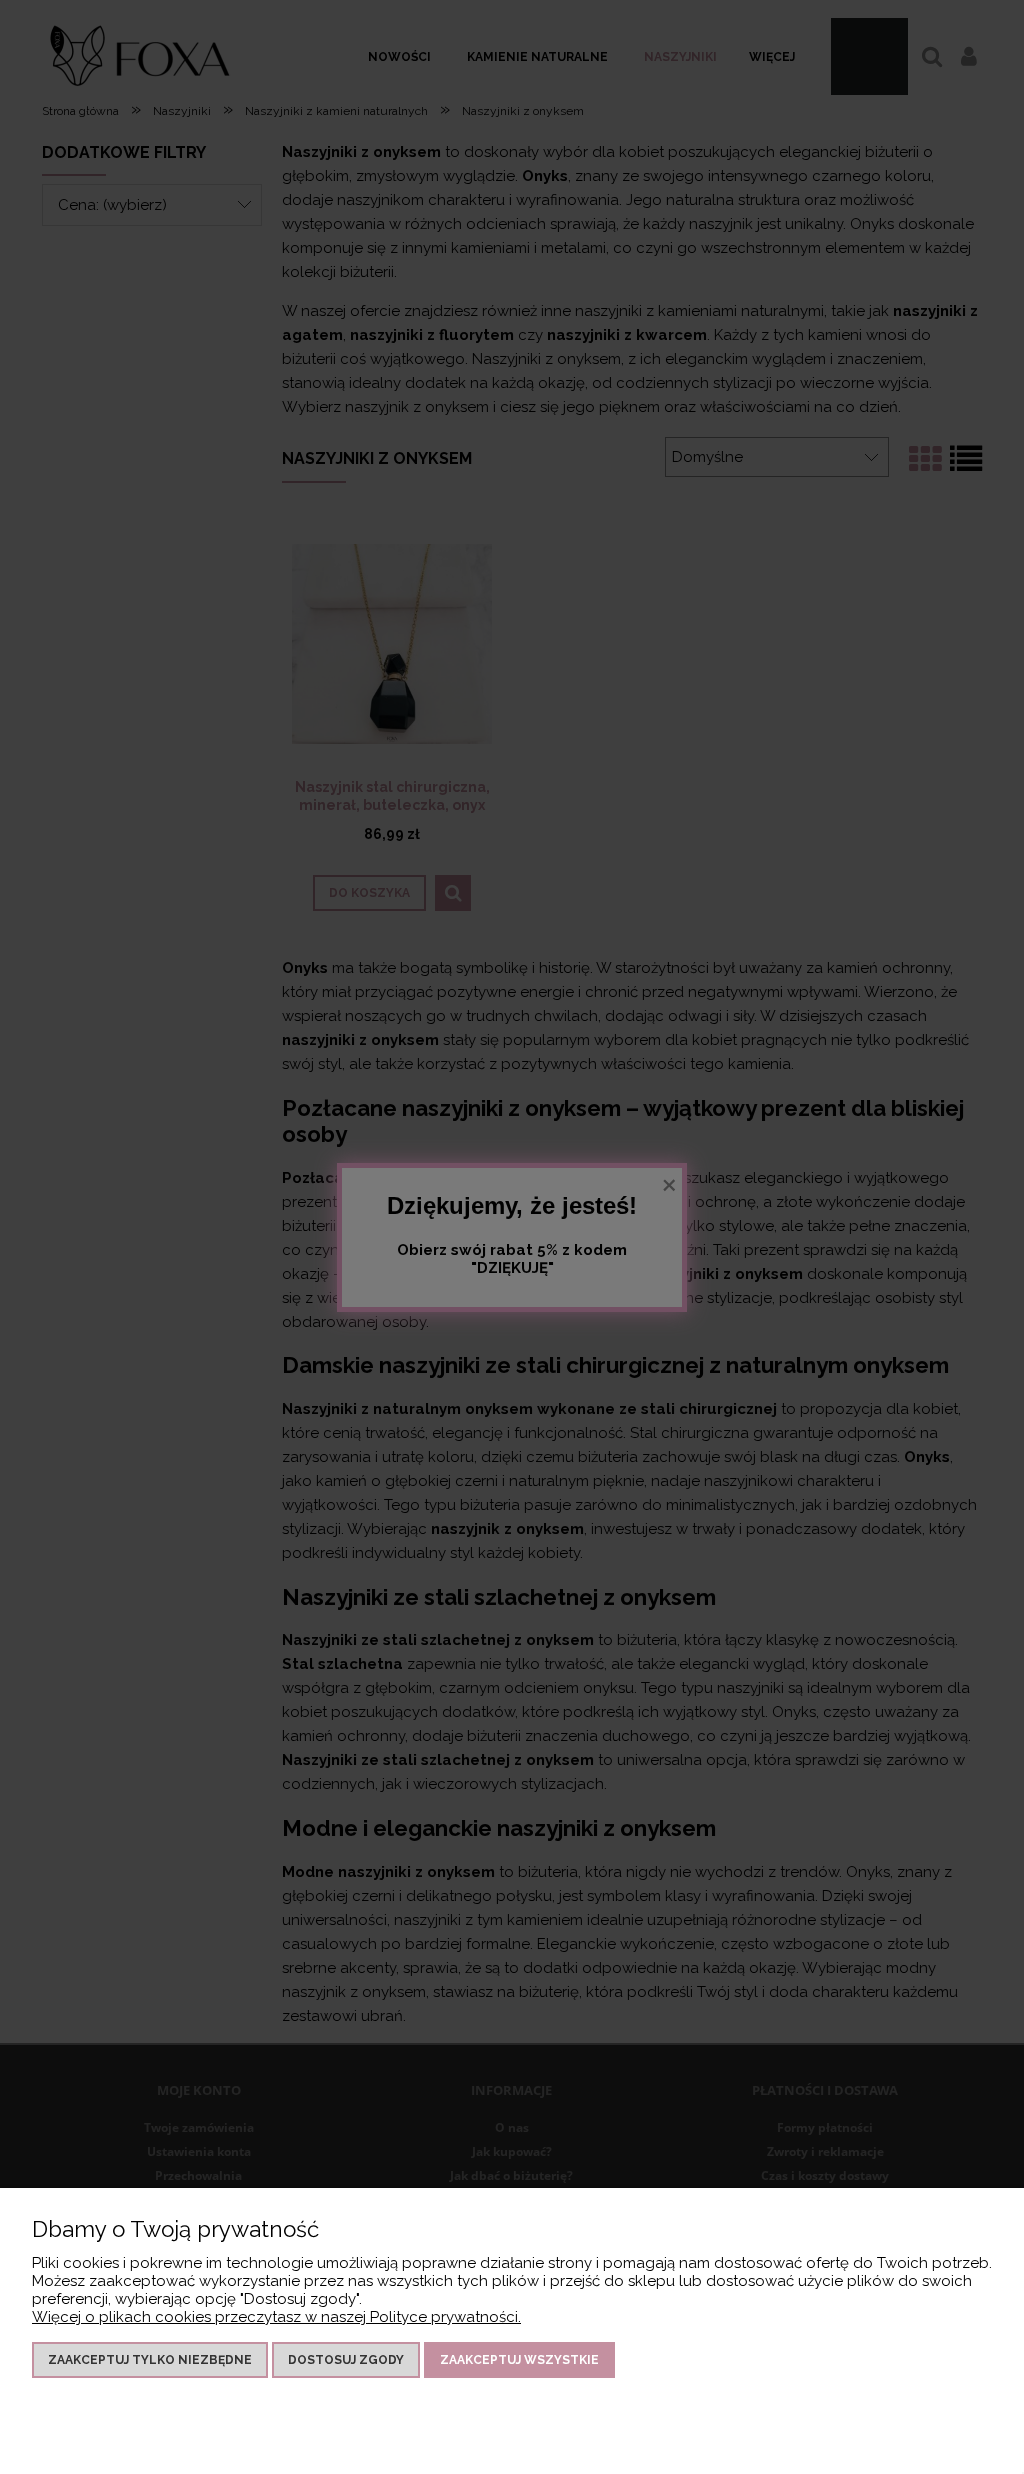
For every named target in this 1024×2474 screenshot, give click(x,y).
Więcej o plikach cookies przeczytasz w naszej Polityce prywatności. (276, 2317)
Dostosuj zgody (346, 2360)
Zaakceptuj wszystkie (519, 2360)
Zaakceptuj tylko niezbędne (150, 2360)
